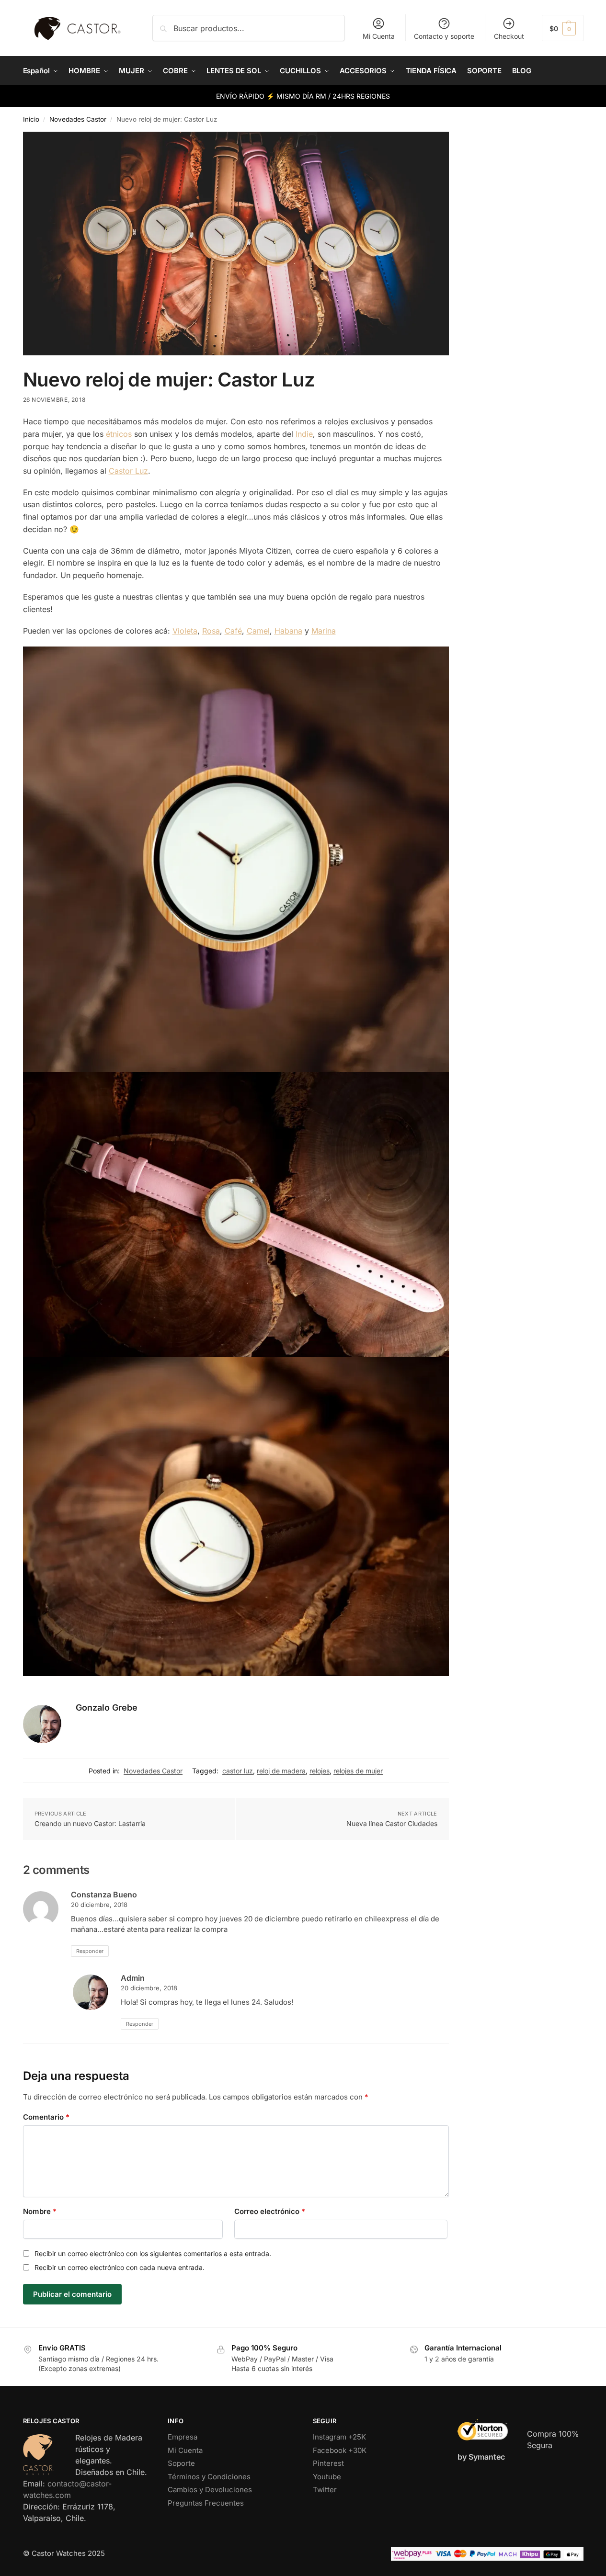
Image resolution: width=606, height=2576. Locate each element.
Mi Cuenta (379, 36)
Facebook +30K (340, 2450)
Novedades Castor (78, 119)
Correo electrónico (270, 2211)
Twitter (325, 2490)
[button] (563, 28)
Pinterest (328, 2463)
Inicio (31, 119)
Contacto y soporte (444, 36)
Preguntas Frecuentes (206, 2503)
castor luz (238, 1771)
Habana (288, 631)
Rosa (211, 631)
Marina (324, 631)
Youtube (327, 2477)
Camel (258, 631)
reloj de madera (281, 1771)
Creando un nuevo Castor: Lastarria (90, 1823)
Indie (304, 434)
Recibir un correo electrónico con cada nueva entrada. (120, 2267)
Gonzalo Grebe (107, 1708)
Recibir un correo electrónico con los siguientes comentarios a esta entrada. (153, 2253)
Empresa (183, 2437)
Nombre (40, 2211)
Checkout (509, 36)
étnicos (119, 434)
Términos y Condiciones (209, 2477)
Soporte (181, 2463)
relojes (320, 1771)
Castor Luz (128, 471)
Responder (90, 1951)
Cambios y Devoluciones (210, 2490)
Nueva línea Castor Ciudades (392, 1823)
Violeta (185, 631)
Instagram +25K (339, 2437)
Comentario (46, 2117)
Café (233, 631)
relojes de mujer (358, 1771)
